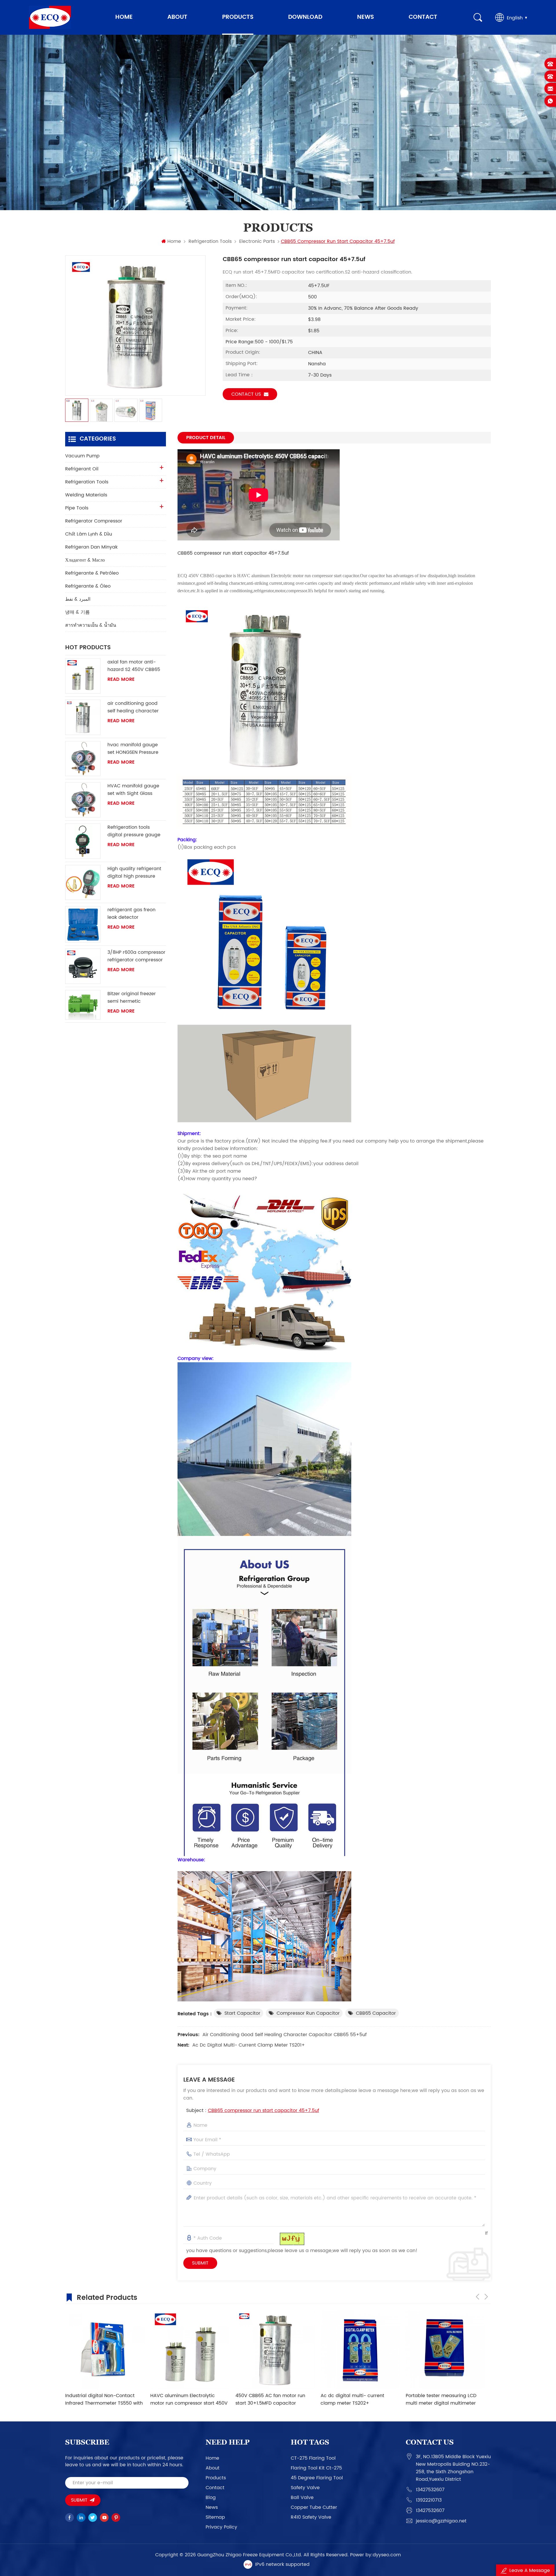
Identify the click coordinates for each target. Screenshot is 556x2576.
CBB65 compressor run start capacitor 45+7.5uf (264, 2111)
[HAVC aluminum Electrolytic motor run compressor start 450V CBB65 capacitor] (360, 2349)
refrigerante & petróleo (92, 573)
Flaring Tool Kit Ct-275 (316, 2468)
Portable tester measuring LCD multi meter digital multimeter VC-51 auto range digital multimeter (271, 2399)
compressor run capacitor (308, 2013)
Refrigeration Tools (210, 241)
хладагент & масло (85, 560)
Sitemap (215, 2517)
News (365, 17)
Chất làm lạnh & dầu (89, 534)
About (177, 17)
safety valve (305, 2488)
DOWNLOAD (305, 17)
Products (238, 17)
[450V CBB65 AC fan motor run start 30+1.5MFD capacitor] (105, 2349)
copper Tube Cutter (314, 2507)
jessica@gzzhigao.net (441, 2521)
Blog (211, 2498)
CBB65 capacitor (376, 2013)
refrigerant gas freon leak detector (131, 914)
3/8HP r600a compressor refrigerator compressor (136, 956)
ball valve (302, 2498)
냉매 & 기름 (77, 612)
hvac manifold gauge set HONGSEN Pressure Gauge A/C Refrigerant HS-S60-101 (134, 749)
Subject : (253, 2111)
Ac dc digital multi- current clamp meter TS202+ (182, 2399)
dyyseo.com (387, 2555)
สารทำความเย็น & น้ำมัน (91, 625)
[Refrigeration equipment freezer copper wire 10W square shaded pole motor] (445, 2349)
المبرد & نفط (78, 599)
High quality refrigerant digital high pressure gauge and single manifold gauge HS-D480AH (134, 872)
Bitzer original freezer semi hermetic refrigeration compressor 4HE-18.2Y (136, 998)
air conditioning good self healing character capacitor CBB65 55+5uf (285, 2035)
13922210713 (429, 2500)
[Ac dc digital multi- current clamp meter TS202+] (190, 2349)
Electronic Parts (257, 241)
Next (486, 2297)
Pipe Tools (77, 508)
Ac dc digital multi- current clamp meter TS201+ (249, 2045)
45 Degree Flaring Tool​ (317, 2478)
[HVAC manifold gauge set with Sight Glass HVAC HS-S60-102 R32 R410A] (83, 800)
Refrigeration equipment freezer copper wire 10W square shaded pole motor (443, 2399)
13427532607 (430, 2490)
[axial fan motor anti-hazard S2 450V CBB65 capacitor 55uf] (83, 676)
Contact (423, 17)
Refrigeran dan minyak (91, 547)
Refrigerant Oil (82, 469)
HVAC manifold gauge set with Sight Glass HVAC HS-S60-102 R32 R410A (133, 790)
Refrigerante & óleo (88, 586)
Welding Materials (86, 495)
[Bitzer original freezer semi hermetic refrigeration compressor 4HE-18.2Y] (83, 1005)
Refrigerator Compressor (94, 521)
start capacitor (242, 2013)
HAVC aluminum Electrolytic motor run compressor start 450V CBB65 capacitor (359, 2399)
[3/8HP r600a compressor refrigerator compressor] (83, 966)
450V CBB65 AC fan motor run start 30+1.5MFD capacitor (100, 2399)
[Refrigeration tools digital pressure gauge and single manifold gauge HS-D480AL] (83, 841)
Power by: (375, 2555)
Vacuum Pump (82, 456)
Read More (121, 679)
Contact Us (246, 394)
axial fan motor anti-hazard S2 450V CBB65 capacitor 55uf (134, 666)
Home (124, 17)
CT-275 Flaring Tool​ (313, 2458)
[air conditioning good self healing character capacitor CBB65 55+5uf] (83, 717)
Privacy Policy (221, 2527)
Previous (478, 2297)
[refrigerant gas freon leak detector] (83, 924)
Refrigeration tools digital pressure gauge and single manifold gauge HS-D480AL (134, 831)
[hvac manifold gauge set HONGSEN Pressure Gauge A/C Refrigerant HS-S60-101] (83, 759)
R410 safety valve (311, 2517)
